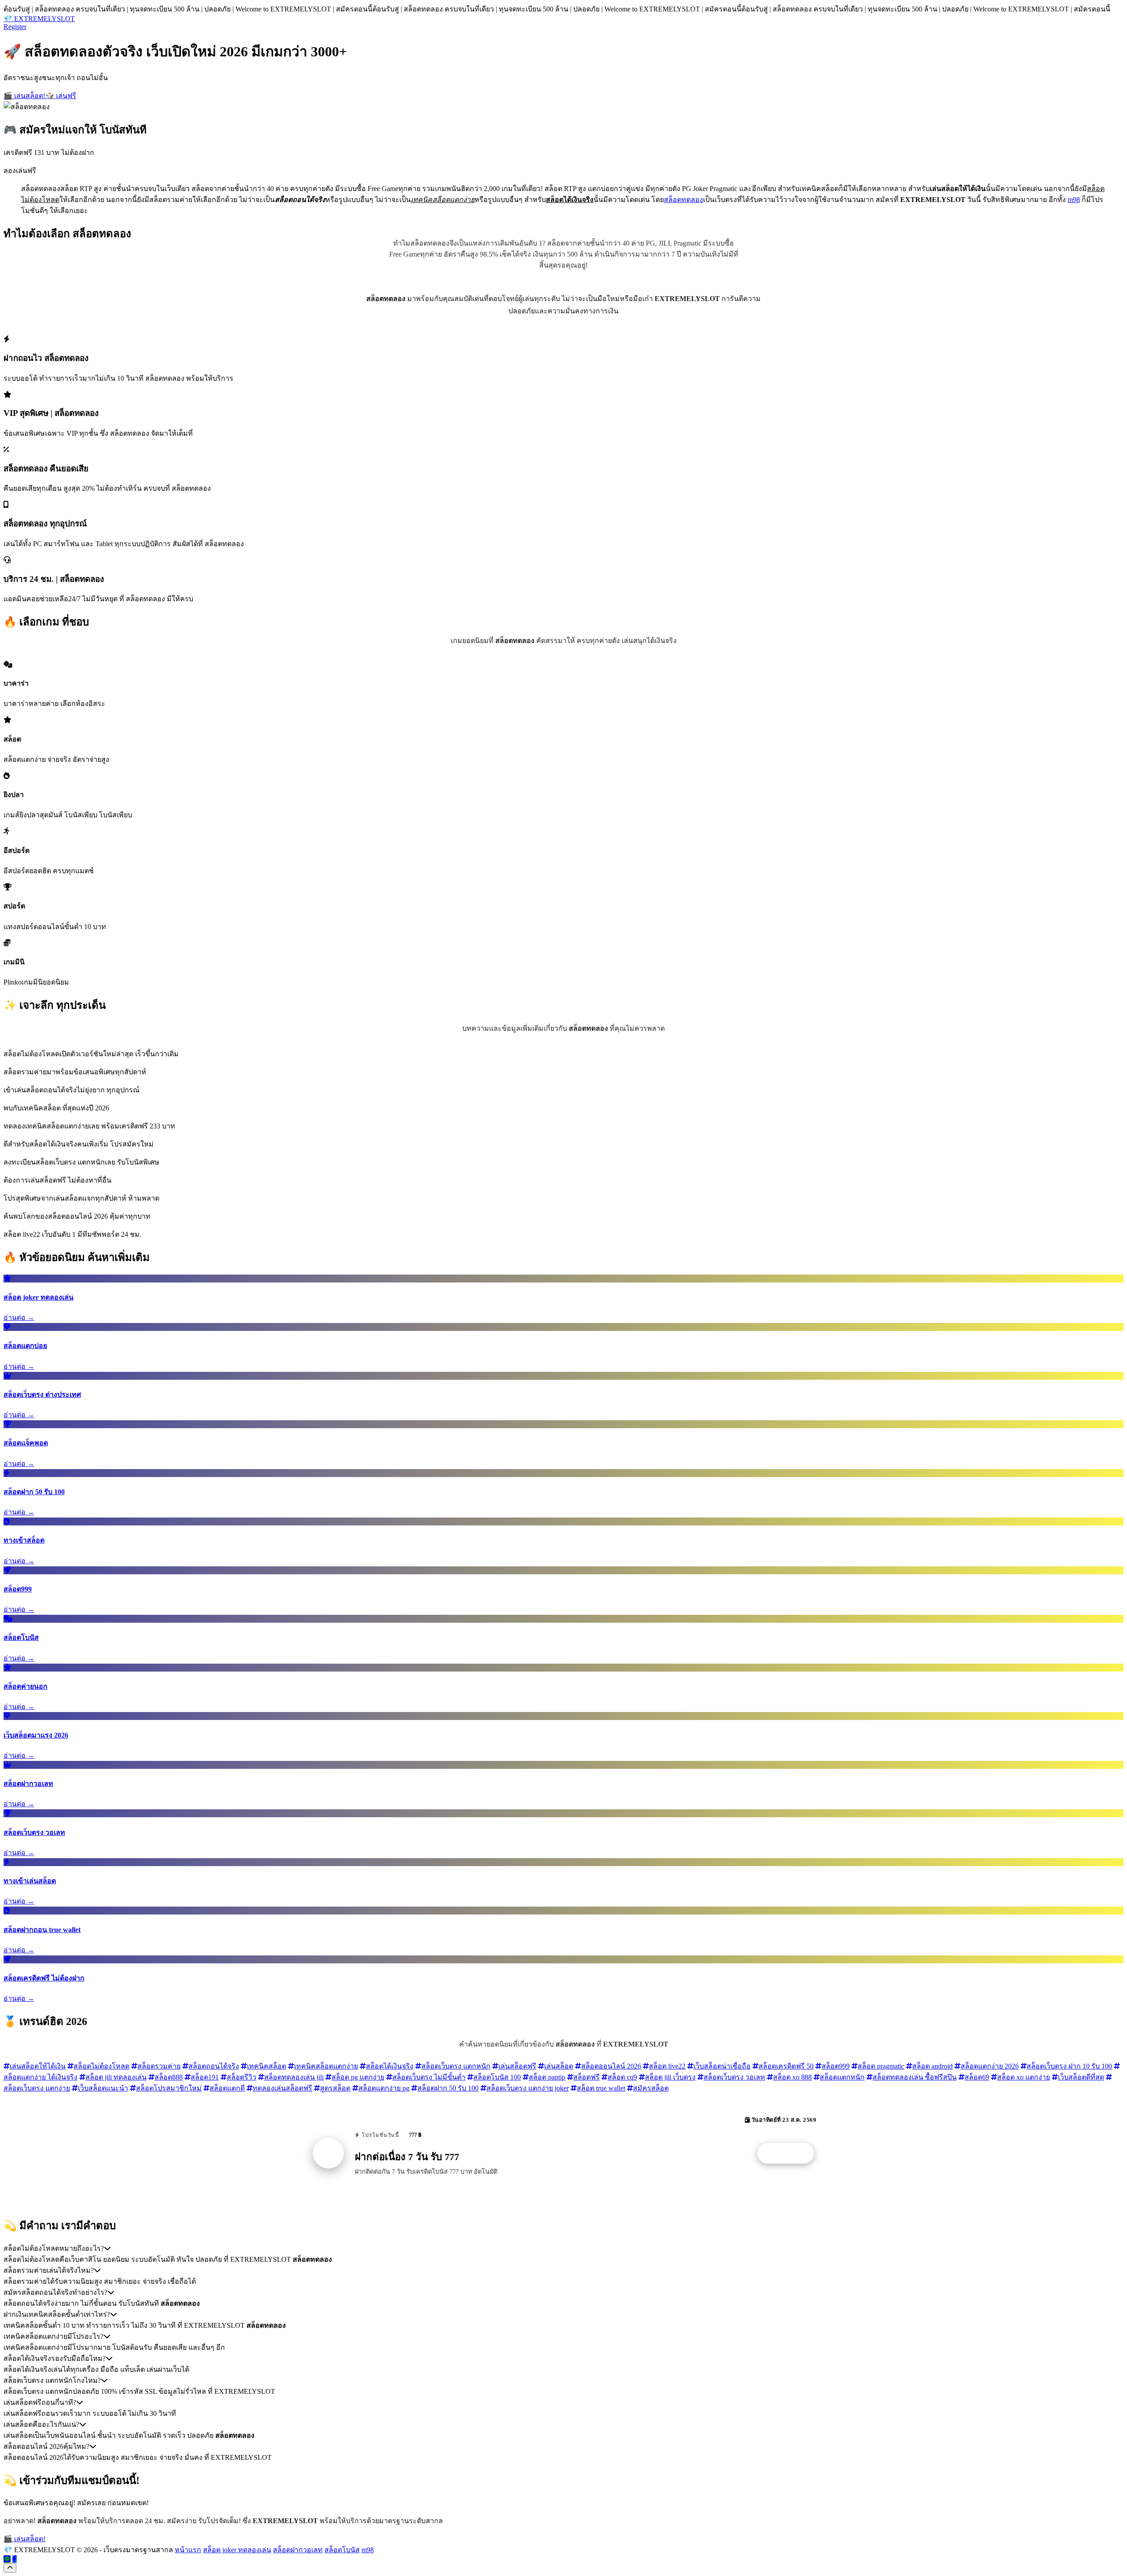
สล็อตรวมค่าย (159, 2066)
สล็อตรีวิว (241, 2077)
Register (15, 27)
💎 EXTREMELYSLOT (39, 19)
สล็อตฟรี (586, 2077)
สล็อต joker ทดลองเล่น (237, 2550)
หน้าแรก (188, 2550)
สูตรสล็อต (335, 2088)
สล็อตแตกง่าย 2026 (990, 2066)
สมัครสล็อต (651, 2088)
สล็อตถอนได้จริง (214, 2066)
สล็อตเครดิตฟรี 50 (786, 2066)
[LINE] (7, 2559)
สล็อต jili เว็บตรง (670, 2077)
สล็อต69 (977, 2077)
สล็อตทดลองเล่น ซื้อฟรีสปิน (915, 2077)
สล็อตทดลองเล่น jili (294, 2077)
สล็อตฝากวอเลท (298, 2550)
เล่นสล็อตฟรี (517, 2066)
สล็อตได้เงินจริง (390, 2066)
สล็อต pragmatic (881, 2066)
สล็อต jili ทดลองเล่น (116, 2077)
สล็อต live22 (667, 2066)
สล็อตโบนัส (342, 2550)
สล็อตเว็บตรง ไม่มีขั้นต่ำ (429, 2077)
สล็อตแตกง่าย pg (384, 2088)
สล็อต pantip (547, 2077)
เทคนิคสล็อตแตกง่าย (326, 2066)
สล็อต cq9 (622, 2077)
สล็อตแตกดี (227, 2088)
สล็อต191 (205, 2077)
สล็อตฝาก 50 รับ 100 (448, 2088)
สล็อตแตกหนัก (842, 2077)
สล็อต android (932, 2066)
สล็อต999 (836, 2066)
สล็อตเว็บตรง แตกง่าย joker (528, 2088)
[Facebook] (15, 2559)
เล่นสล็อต (559, 2066)
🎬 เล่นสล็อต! (24, 96)
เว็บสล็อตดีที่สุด (1081, 2077)
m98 (1074, 200)
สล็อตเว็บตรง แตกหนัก (456, 2066)
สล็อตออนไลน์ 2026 (611, 2066)
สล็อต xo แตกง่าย (1024, 2077)
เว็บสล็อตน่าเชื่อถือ (722, 2066)
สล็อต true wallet (601, 2088)
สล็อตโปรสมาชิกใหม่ (169, 2088)
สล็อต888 (169, 2077)
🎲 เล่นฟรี (61, 96)
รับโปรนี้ (790, 2153)
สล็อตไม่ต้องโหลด (101, 2066)
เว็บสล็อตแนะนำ (103, 2088)
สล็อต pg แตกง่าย (358, 2077)
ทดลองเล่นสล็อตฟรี (282, 2088)
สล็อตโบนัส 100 (497, 2077)
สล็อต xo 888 (792, 2077)
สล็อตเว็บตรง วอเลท (734, 2077)
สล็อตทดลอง (683, 200)
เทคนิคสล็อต (267, 2066)
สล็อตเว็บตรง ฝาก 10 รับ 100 (1069, 2066)
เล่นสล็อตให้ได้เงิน (38, 2066)
